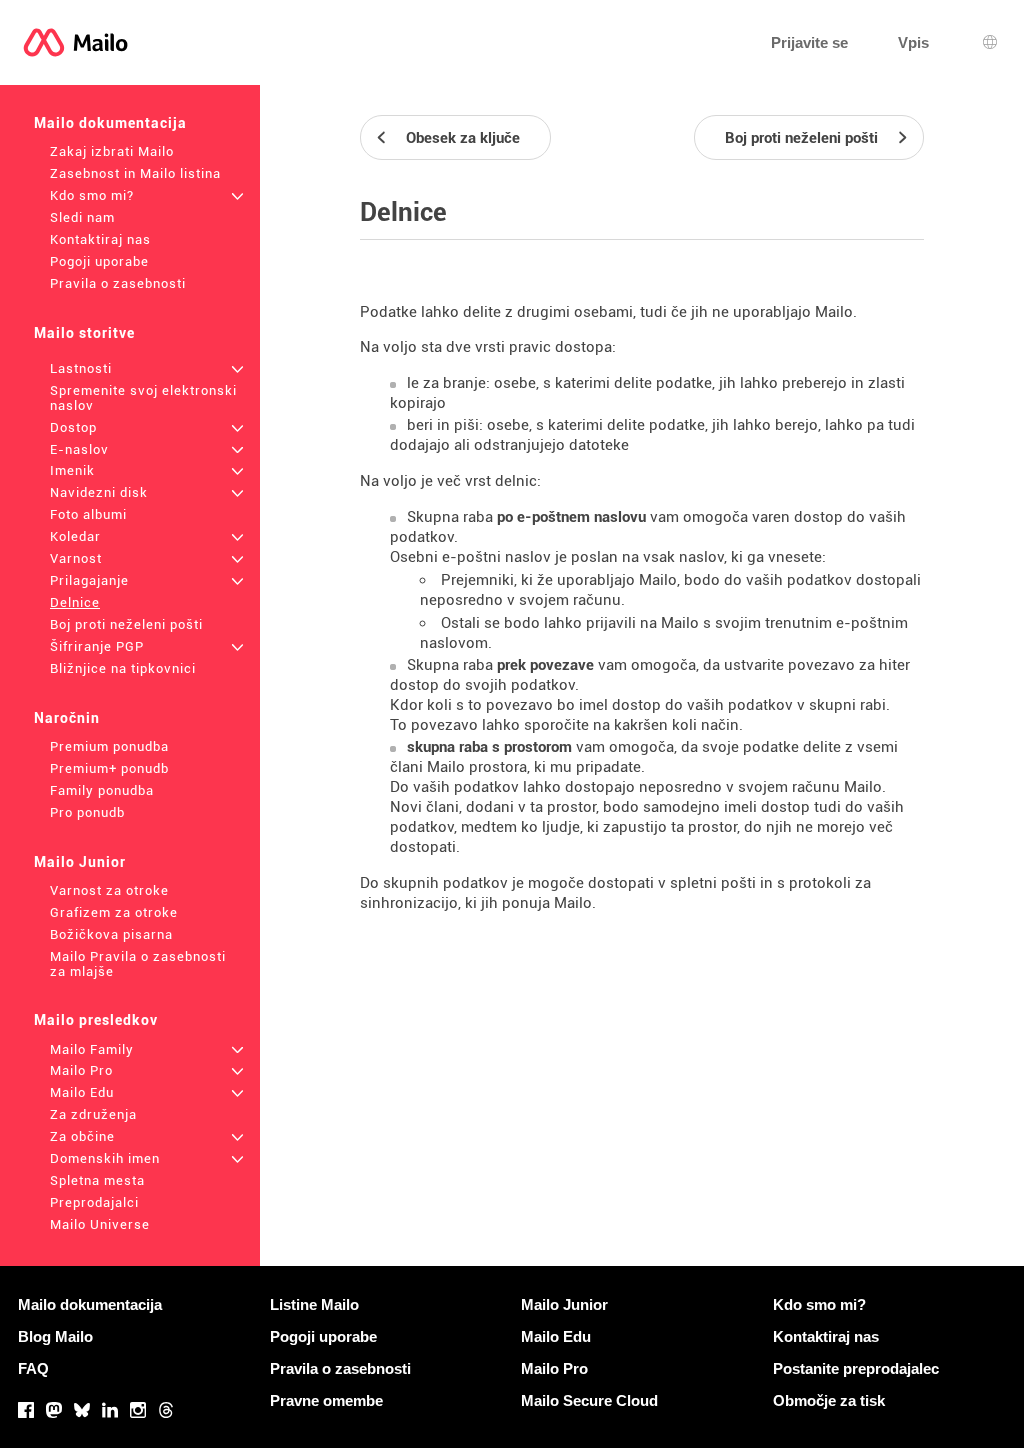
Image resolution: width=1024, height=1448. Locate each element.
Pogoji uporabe (99, 261)
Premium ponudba (109, 746)
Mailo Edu (82, 1092)
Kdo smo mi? (92, 195)
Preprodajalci (94, 1202)
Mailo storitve (84, 333)
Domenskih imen (105, 1158)
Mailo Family (92, 1049)
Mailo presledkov (96, 1020)
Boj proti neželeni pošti (126, 624)
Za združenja (93, 1114)
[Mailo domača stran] (75, 42)
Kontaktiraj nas (100, 239)
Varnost (76, 558)
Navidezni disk (99, 492)
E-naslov (79, 449)
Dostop (73, 427)
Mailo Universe (100, 1224)
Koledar (75, 536)
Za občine (82, 1136)
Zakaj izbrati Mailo (112, 151)
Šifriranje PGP (97, 646)
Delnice (75, 602)
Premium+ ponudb (109, 768)
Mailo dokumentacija (110, 123)
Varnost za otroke (109, 890)
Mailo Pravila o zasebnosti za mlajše (138, 964)
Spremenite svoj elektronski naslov (143, 398)
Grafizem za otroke (114, 912)
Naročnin (67, 718)
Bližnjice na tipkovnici (123, 668)
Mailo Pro (81, 1070)
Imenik (72, 470)
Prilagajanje (89, 580)
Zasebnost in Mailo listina (135, 173)
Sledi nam (82, 217)
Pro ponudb (87, 812)
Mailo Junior (80, 862)
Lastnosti (81, 368)
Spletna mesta (97, 1180)
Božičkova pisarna (111, 934)
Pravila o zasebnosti (118, 283)
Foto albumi (88, 514)
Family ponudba (102, 790)
